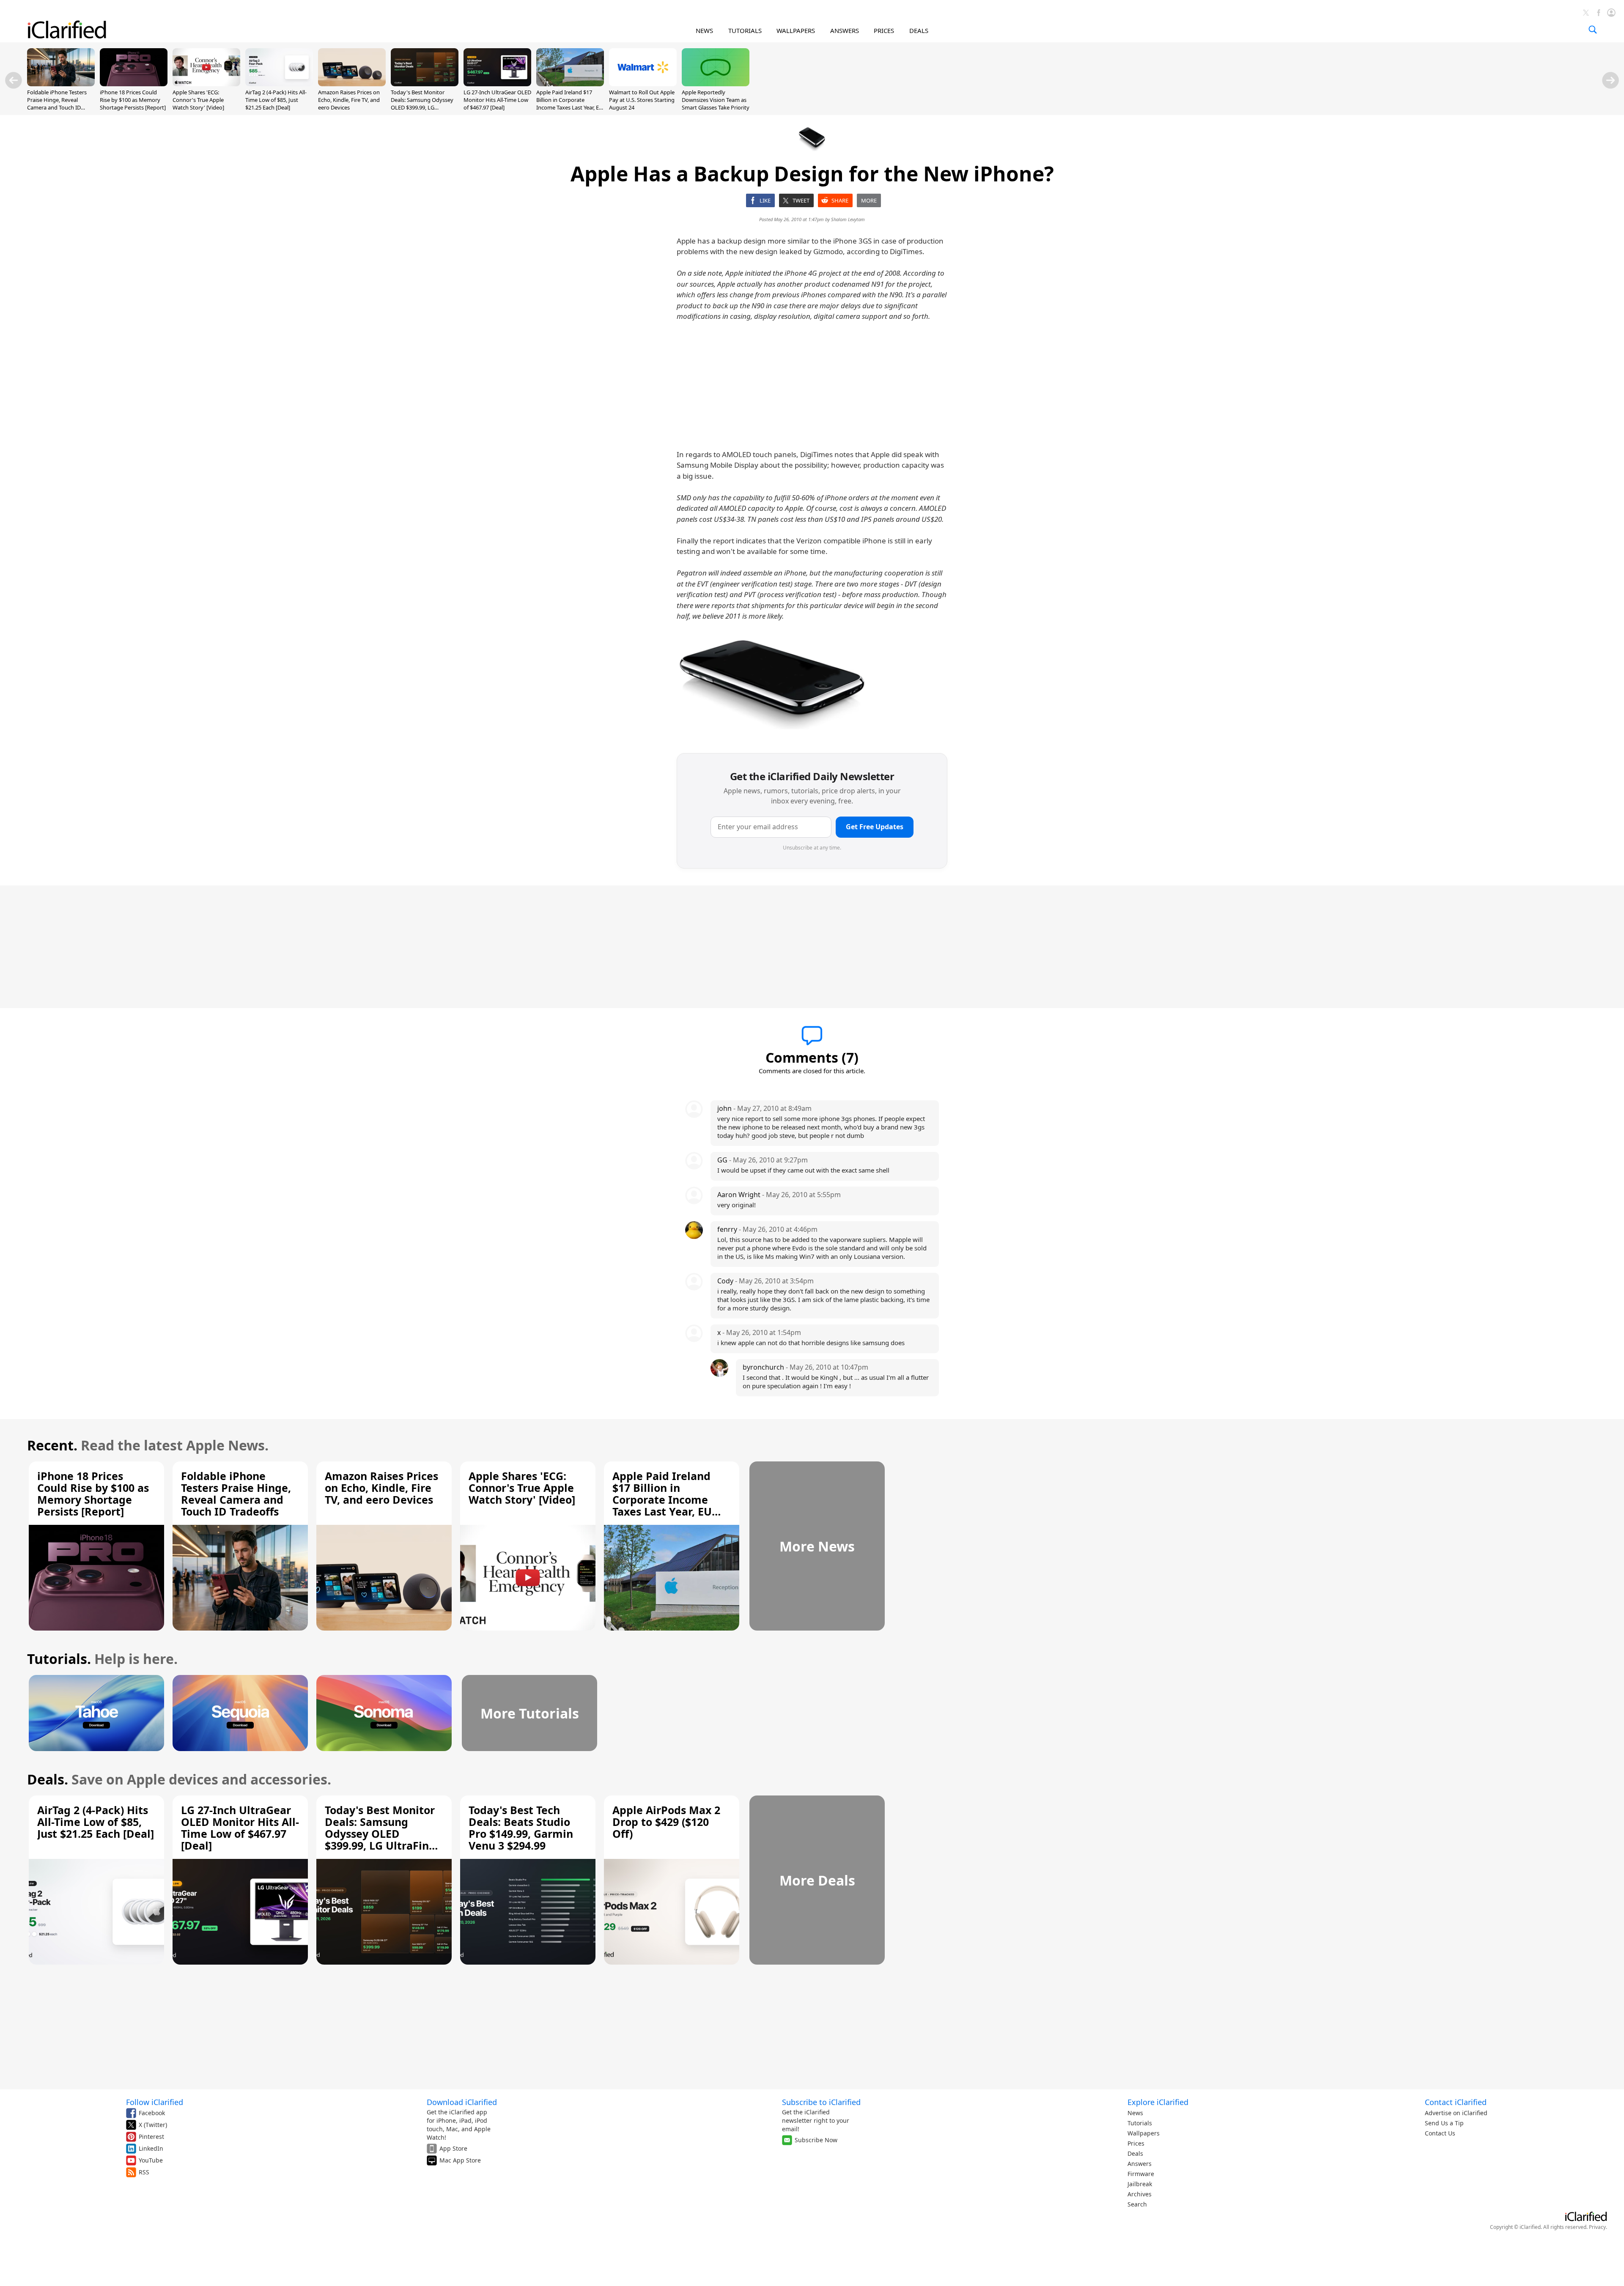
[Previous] (14, 80)
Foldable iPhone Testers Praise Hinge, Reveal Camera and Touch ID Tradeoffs (57, 104)
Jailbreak (1140, 2184)
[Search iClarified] (1593, 30)
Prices (1136, 2143)
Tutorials (1140, 2123)
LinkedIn (151, 2148)
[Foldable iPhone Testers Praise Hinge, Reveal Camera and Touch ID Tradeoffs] (61, 84)
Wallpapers (1144, 2133)
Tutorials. (59, 1659)
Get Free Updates (875, 827)
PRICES (884, 30)
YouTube (151, 2160)
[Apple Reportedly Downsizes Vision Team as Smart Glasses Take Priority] (716, 84)
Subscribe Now (816, 2140)
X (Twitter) (153, 2125)
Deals (1135, 2153)
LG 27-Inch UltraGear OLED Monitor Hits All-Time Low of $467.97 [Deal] (497, 100)
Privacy (1597, 2227)
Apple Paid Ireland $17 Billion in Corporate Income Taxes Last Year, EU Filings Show (570, 104)
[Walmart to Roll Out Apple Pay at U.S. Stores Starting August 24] (643, 84)
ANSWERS (845, 30)
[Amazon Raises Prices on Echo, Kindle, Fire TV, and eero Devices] (352, 84)
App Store (453, 2148)
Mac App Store (460, 2160)
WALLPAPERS (796, 30)
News (1135, 2113)
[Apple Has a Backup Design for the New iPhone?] (773, 683)
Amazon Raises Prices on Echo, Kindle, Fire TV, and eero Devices (349, 100)
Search (1137, 2204)
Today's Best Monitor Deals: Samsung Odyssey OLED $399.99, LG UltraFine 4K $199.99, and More (422, 108)
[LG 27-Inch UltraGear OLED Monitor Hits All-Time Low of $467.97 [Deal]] (497, 84)
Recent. (52, 1445)
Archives (1140, 2194)
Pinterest (151, 2137)
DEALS (919, 30)
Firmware (1141, 2174)
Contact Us (1440, 2133)
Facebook (152, 2113)
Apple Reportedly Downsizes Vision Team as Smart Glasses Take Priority (716, 100)
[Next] (1610, 80)
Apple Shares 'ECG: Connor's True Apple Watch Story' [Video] (198, 100)
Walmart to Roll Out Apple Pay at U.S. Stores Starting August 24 (642, 100)
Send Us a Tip (1444, 2123)
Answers (1140, 2164)
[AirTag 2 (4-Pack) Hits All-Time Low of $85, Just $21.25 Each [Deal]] (279, 84)
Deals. (48, 1779)
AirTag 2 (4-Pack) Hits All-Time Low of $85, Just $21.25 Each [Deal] (276, 100)
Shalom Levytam (848, 219)
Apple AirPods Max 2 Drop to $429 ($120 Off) (666, 1822)
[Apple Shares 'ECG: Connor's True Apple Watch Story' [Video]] (206, 84)
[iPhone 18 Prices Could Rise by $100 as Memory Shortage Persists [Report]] (134, 84)
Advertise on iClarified (1456, 2113)
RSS (144, 2172)
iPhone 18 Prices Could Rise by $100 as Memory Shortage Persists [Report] (133, 100)
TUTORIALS (745, 30)
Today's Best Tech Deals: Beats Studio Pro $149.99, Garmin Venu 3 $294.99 (521, 1828)
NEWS (704, 30)
